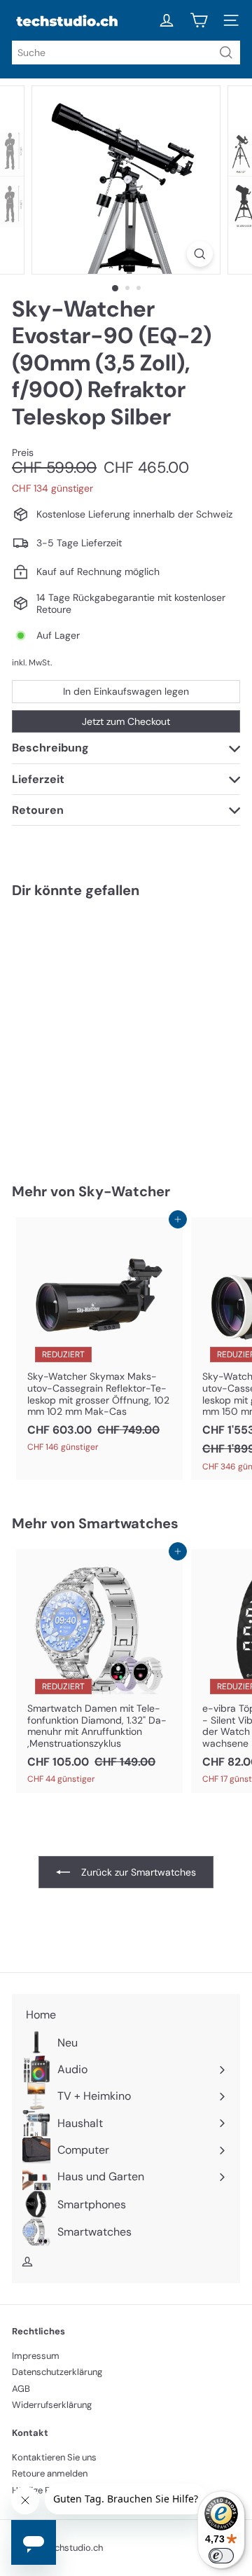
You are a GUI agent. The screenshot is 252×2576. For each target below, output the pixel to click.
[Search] (226, 53)
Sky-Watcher (124, 1191)
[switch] (221, 2556)
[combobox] (126, 53)
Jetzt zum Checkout (126, 721)
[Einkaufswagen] (199, 20)
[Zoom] (200, 254)
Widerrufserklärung (52, 2405)
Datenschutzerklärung (57, 2372)
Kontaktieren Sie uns (54, 2457)
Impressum (36, 2356)
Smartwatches (128, 1523)
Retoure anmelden (50, 2473)
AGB (21, 2389)
